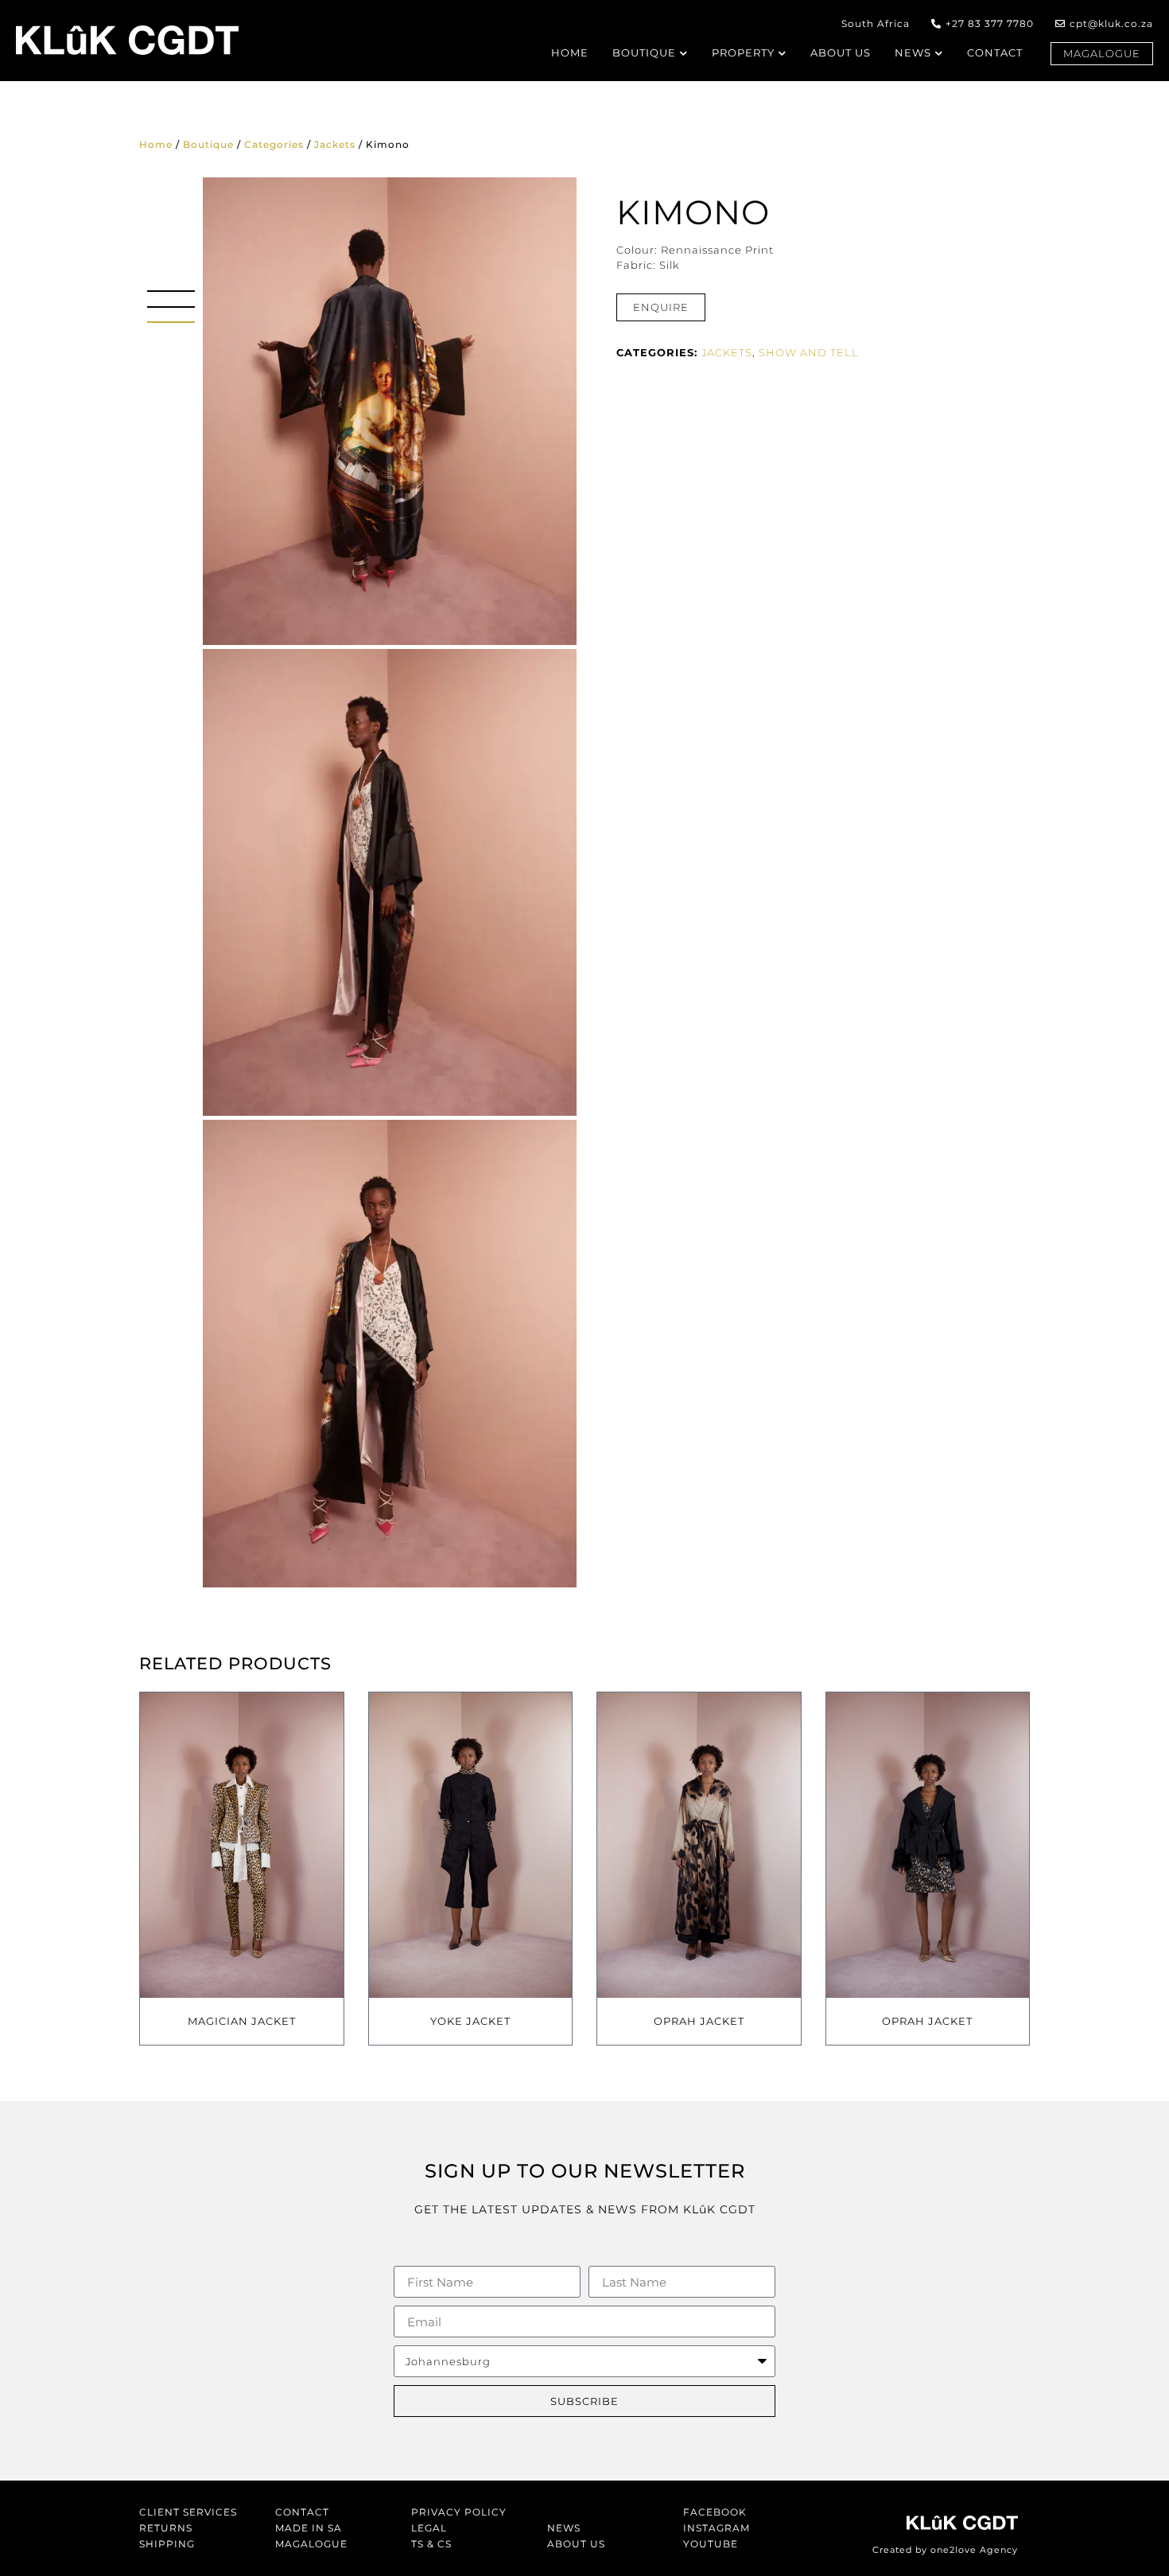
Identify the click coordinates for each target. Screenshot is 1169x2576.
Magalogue (311, 2544)
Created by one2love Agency (945, 2550)
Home (156, 144)
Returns (166, 2528)
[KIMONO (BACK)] (390, 411)
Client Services (188, 2512)
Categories (274, 144)
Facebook (715, 2512)
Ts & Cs (431, 2544)
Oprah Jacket (699, 2021)
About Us (576, 2544)
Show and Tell (809, 352)
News (564, 2528)
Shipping (167, 2544)
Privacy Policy (459, 2512)
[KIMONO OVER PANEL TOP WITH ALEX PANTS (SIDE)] (390, 883)
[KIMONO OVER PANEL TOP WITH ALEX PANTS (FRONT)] (390, 1354)
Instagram (717, 2528)
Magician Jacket (242, 2021)
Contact (302, 2512)
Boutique (208, 144)
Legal (429, 2528)
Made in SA (309, 2528)
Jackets (335, 144)
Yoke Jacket (470, 2021)
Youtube (711, 2544)
